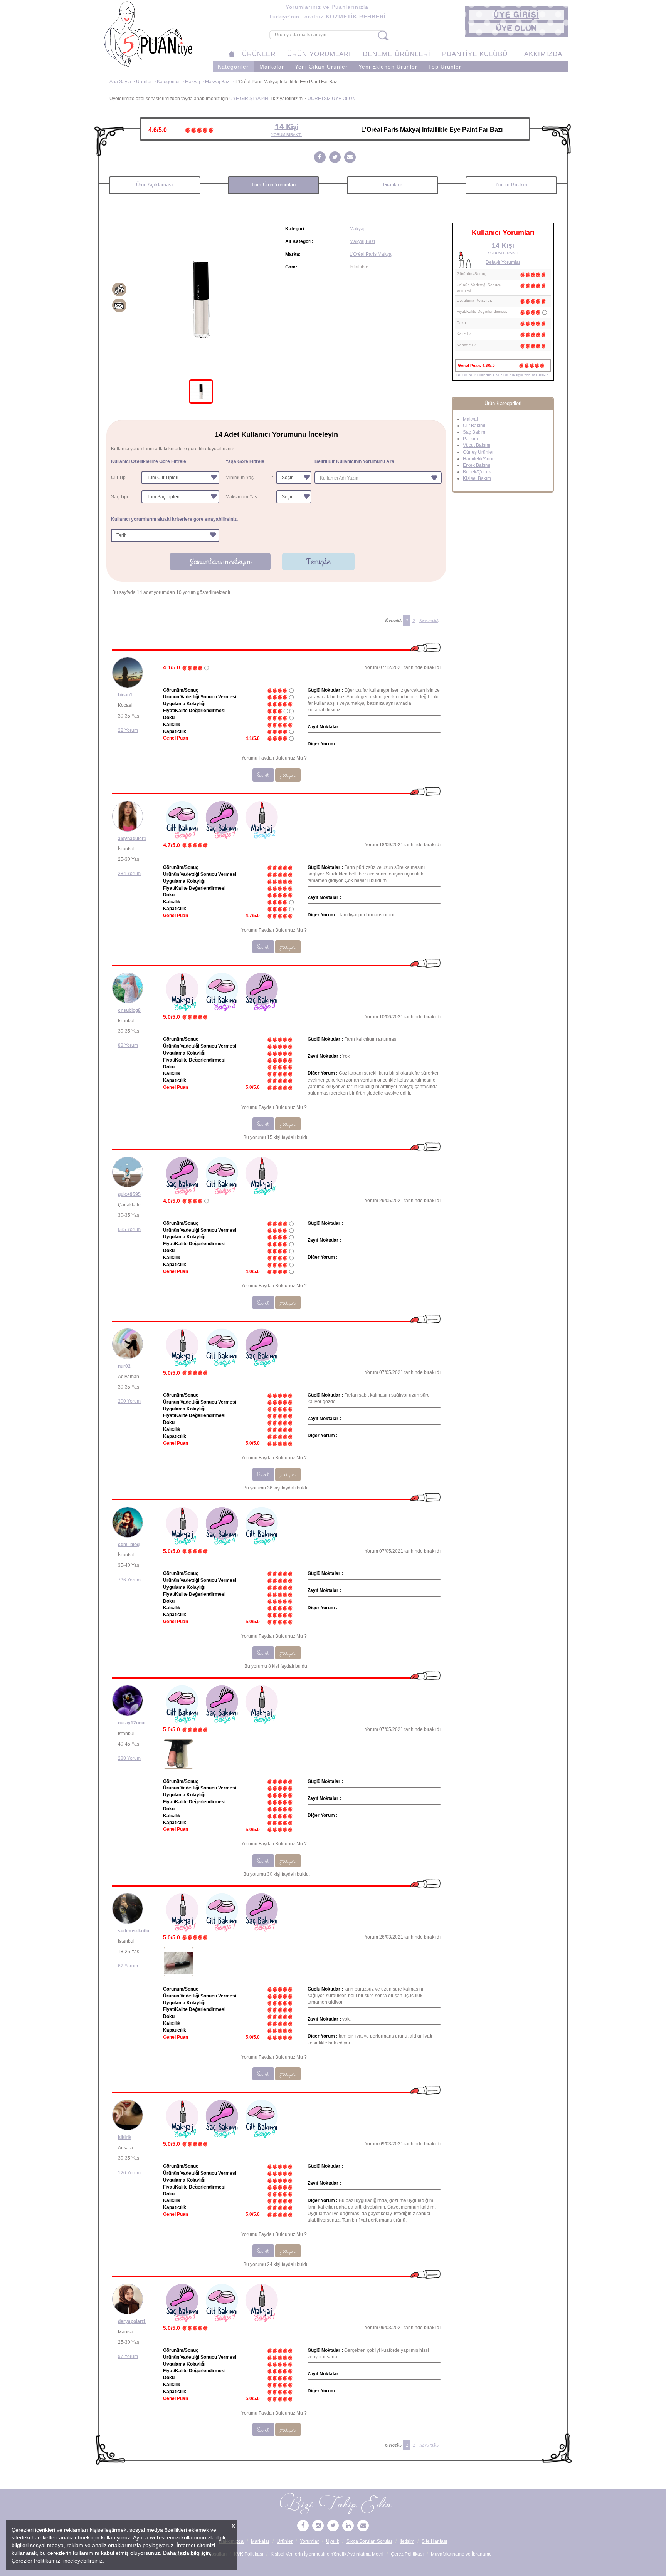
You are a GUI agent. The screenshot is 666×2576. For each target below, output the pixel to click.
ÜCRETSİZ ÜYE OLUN (332, 99)
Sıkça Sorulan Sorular (369, 2541)
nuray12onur (132, 1723)
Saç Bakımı (475, 432)
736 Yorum (129, 1580)
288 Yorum (129, 1758)
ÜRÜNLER (259, 54)
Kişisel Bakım (477, 478)
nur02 (124, 1366)
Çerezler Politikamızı (37, 2561)
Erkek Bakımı (477, 465)
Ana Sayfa (120, 82)
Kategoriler (233, 67)
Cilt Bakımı (474, 426)
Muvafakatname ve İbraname (461, 2554)
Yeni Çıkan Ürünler (321, 67)
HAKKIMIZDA (541, 54)
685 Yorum (129, 1229)
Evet (263, 775)
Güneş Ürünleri (479, 452)
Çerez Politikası (407, 2554)
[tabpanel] (201, 299)
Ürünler (144, 82)
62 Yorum (128, 1966)
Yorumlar (309, 2541)
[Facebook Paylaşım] (320, 158)
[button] (516, 15)
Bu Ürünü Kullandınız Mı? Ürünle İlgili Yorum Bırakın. (503, 375)
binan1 (125, 695)
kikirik (125, 2137)
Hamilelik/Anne (479, 459)
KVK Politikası (249, 2554)
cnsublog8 (129, 1010)
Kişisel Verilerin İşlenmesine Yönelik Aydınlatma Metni (327, 2554)
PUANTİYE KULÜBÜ (475, 54)
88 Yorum (128, 1045)
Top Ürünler (445, 67)
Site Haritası (434, 2541)
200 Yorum (129, 1401)
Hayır (288, 775)
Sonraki (429, 621)
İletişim (407, 2541)
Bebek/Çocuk (477, 472)
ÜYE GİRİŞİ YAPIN (249, 99)
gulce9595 (129, 1194)
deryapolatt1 (132, 2321)
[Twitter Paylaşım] (335, 158)
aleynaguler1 (132, 839)
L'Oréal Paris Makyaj (371, 254)
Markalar (272, 67)
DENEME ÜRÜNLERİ (397, 54)
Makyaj (193, 82)
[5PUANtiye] (303, 2526)
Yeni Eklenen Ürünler (388, 67)
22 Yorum (128, 730)
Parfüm (470, 439)
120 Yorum (129, 2173)
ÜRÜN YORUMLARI (319, 54)
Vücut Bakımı (477, 445)
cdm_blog (129, 1545)
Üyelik (333, 2541)
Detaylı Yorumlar (503, 262)
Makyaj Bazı (218, 82)
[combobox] (378, 478)
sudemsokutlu (134, 1931)
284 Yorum (129, 874)
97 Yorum (128, 2356)
